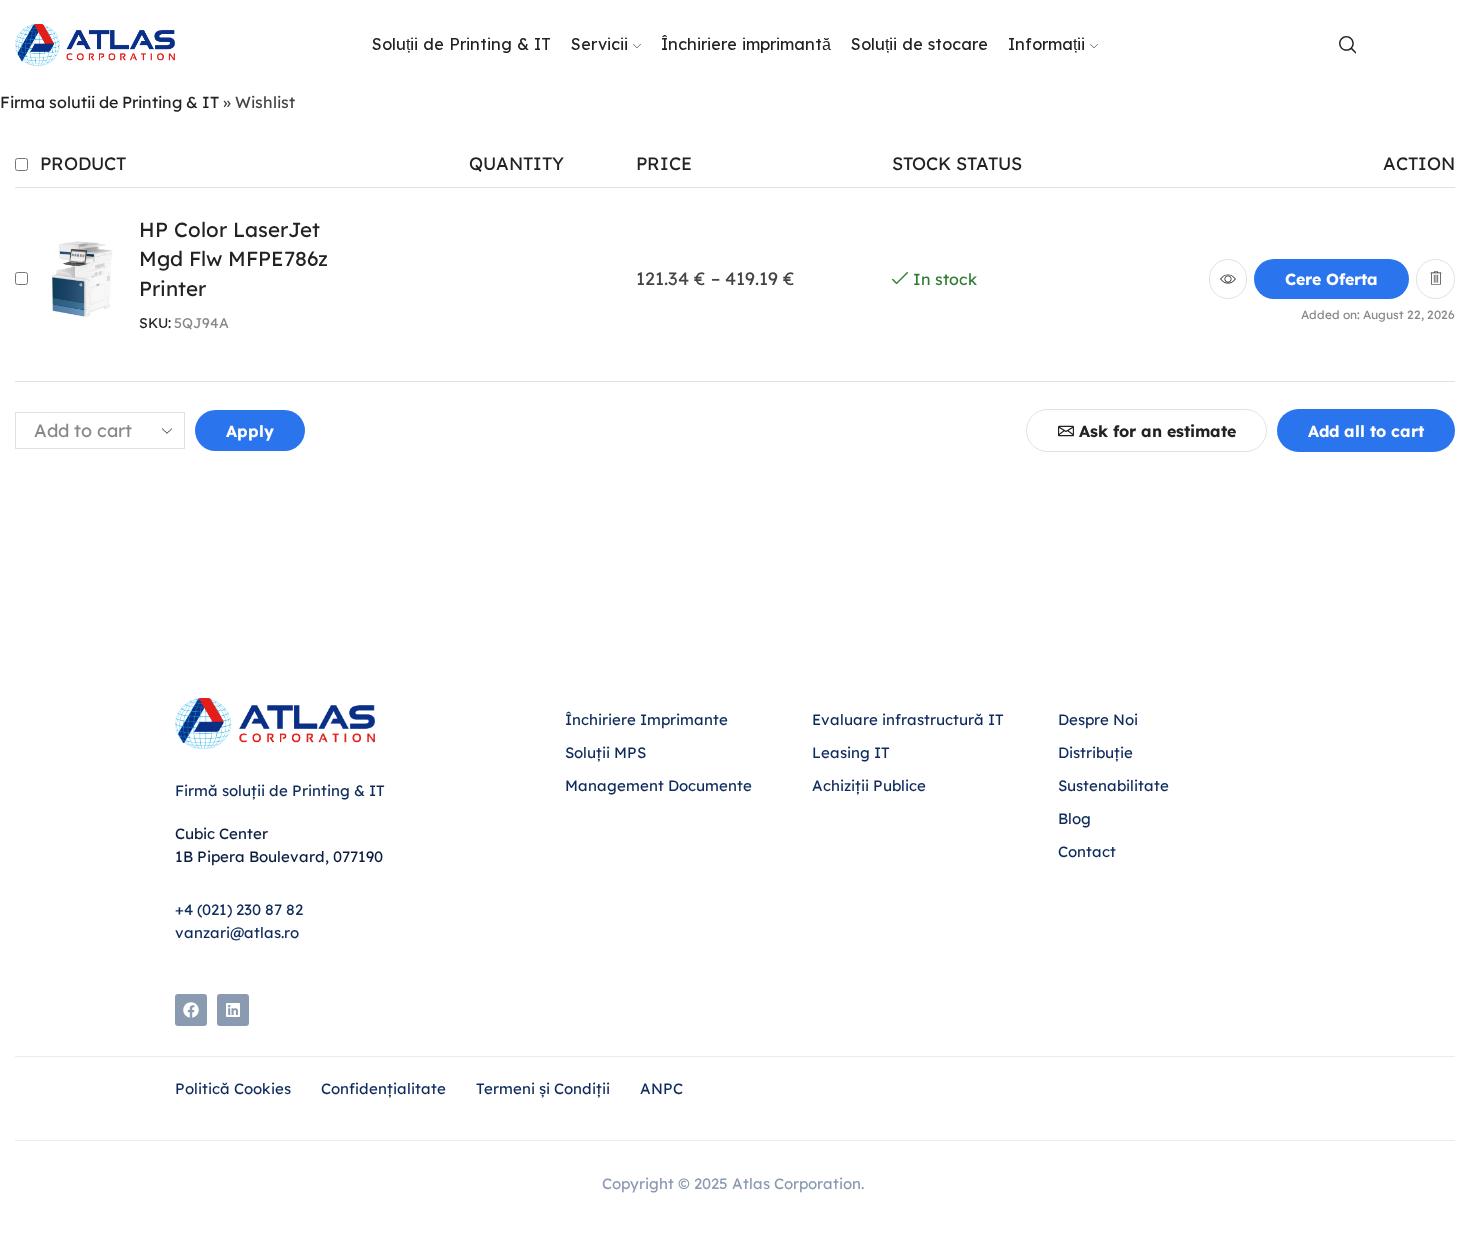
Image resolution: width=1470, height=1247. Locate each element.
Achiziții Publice (869, 785)
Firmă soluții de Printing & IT (280, 790)
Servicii (599, 44)
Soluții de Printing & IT (461, 44)
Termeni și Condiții (543, 1088)
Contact (1087, 851)
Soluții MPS (605, 752)
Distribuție (1095, 752)
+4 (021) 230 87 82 (239, 909)
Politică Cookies (233, 1088)
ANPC (661, 1088)
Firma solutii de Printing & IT (109, 102)
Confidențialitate (383, 1088)
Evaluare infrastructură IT (908, 719)
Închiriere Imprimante (646, 719)
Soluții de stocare (919, 44)
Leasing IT (851, 752)
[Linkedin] (233, 1010)
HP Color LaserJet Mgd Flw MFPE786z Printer (233, 258)
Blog (1076, 818)
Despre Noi (1098, 719)
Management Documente (658, 785)
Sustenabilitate (1113, 785)
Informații (1046, 44)
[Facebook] (191, 1010)
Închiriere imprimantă (746, 44)
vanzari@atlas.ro (237, 932)
